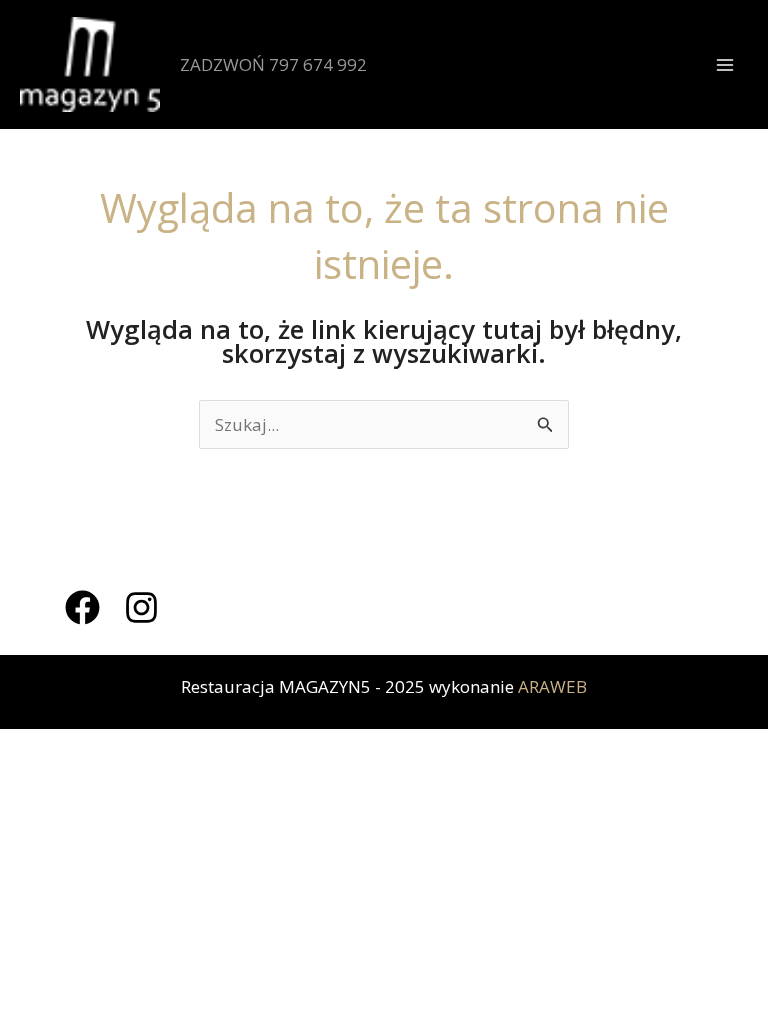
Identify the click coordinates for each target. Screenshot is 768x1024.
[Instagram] (141, 607)
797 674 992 (318, 64)
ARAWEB (552, 686)
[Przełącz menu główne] (726, 65)
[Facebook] (82, 607)
